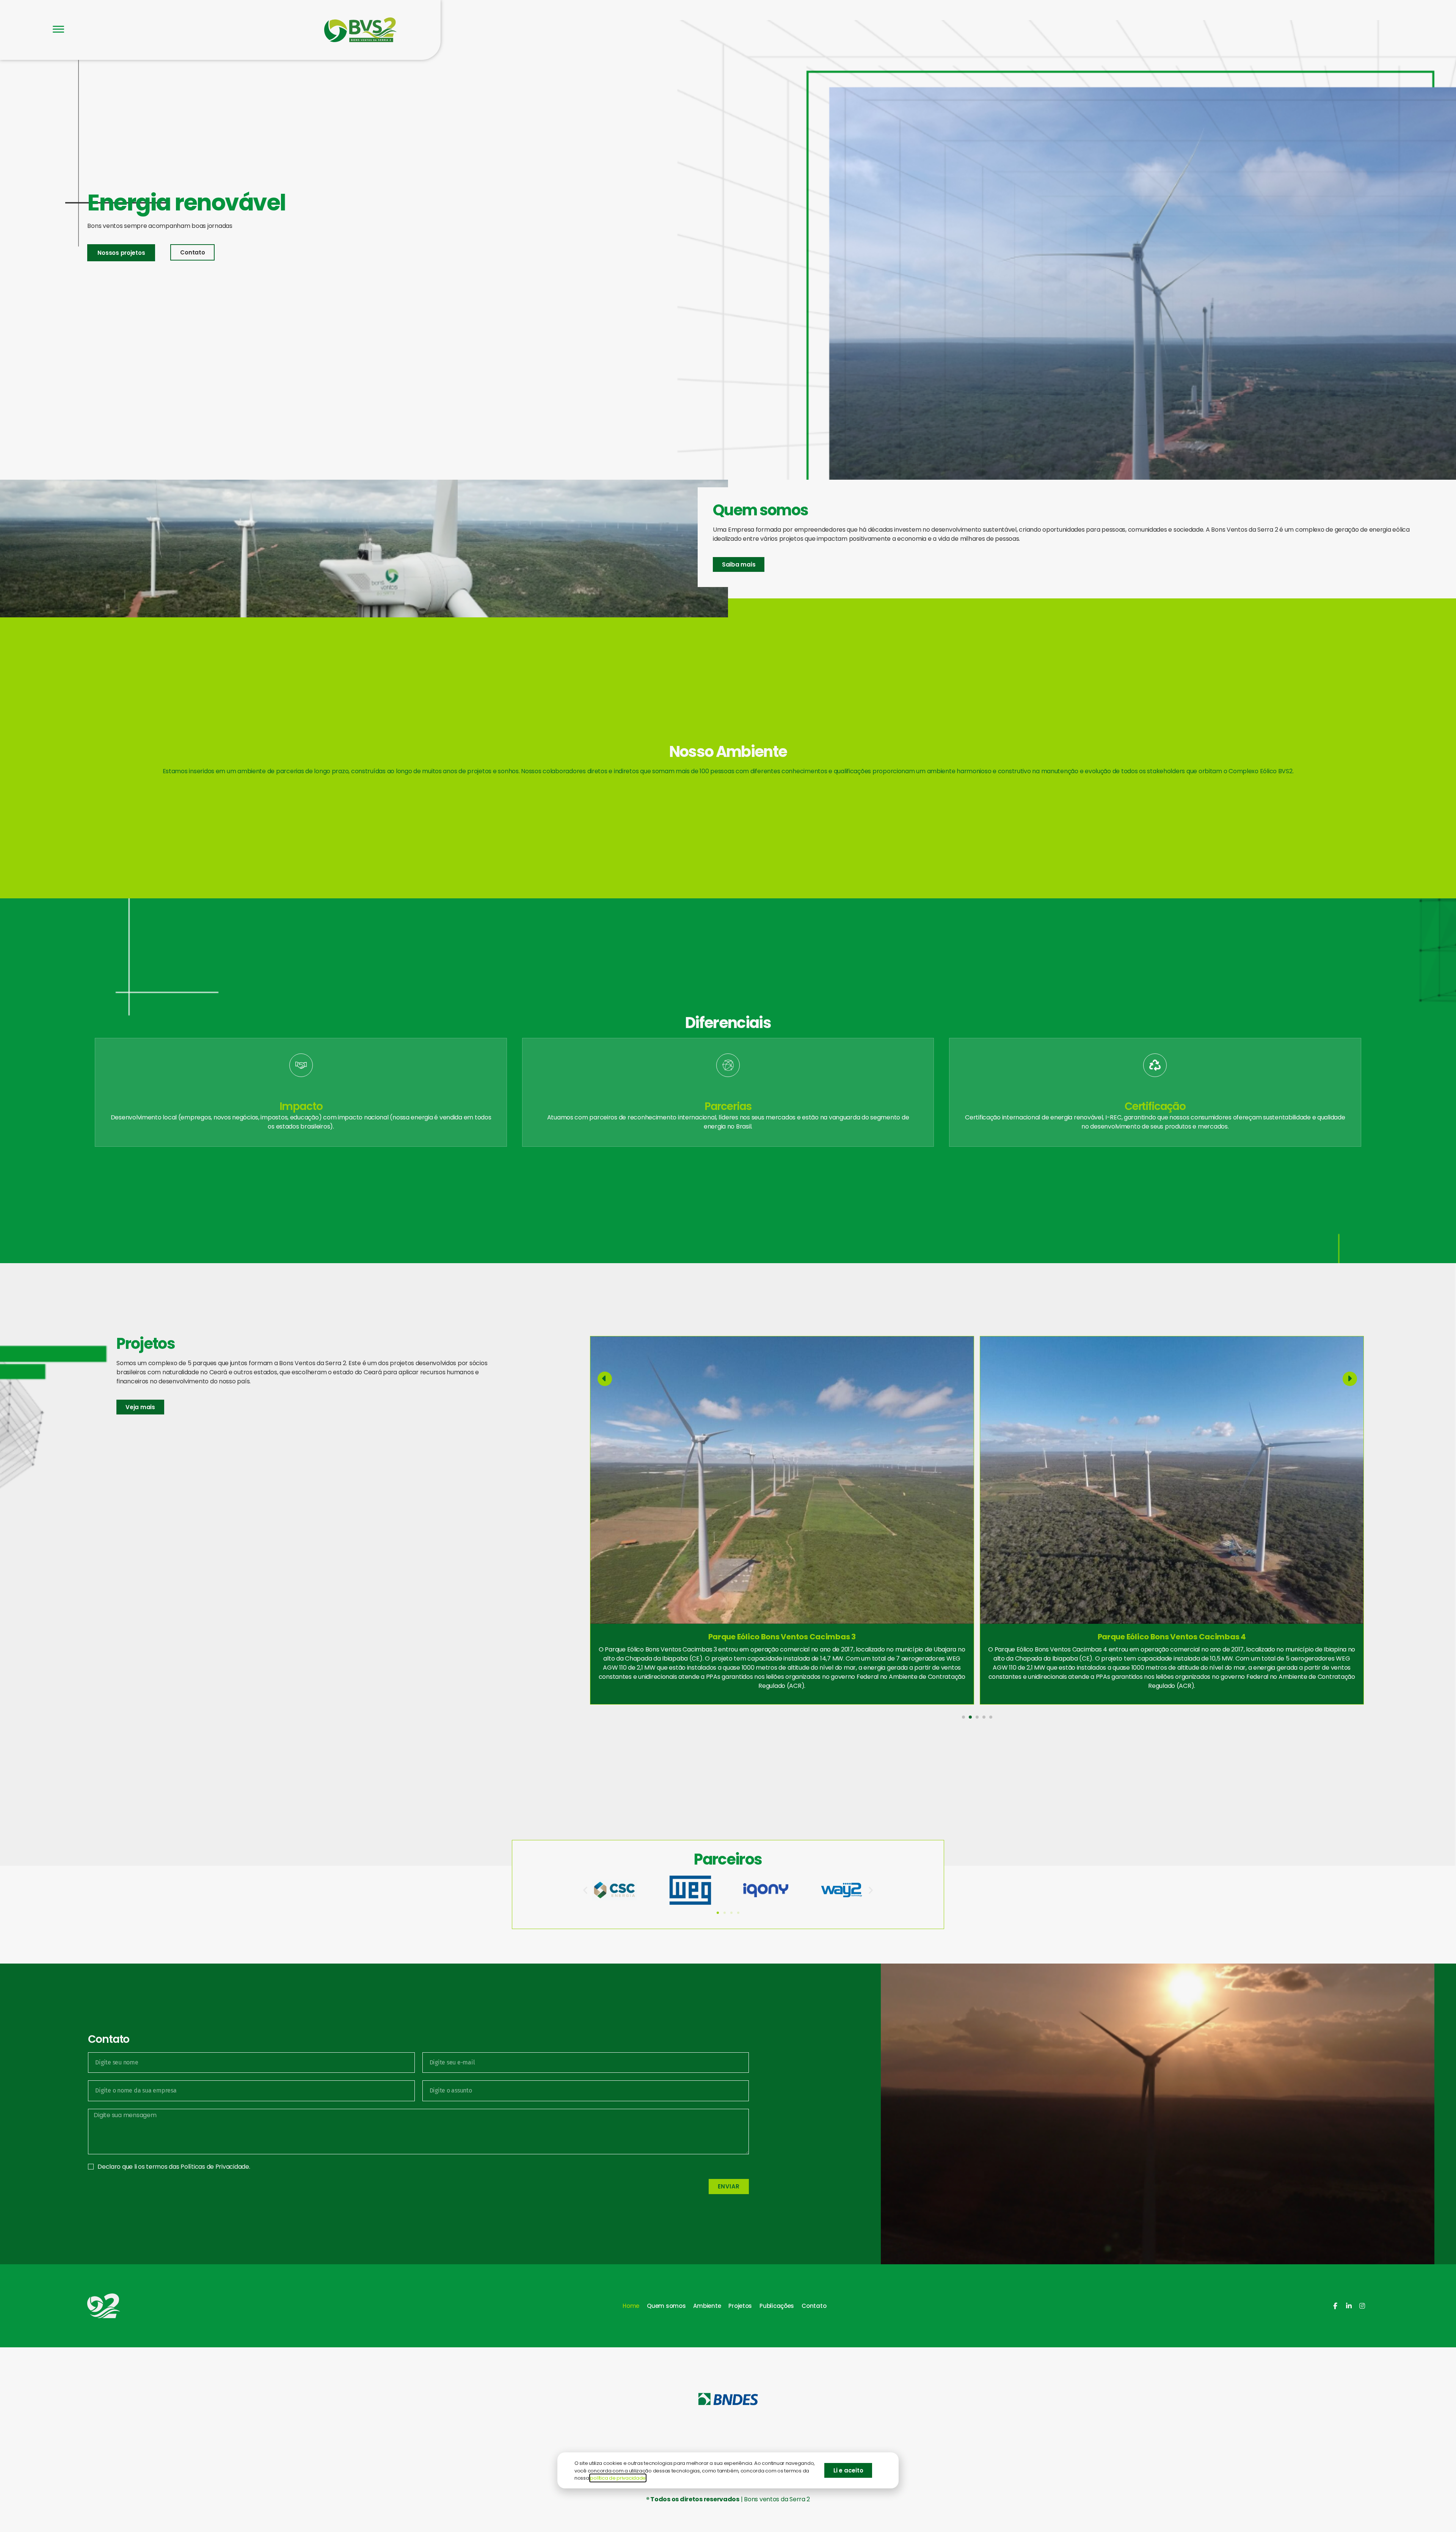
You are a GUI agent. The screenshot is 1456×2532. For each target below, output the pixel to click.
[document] (728, 1266)
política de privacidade (618, 2478)
